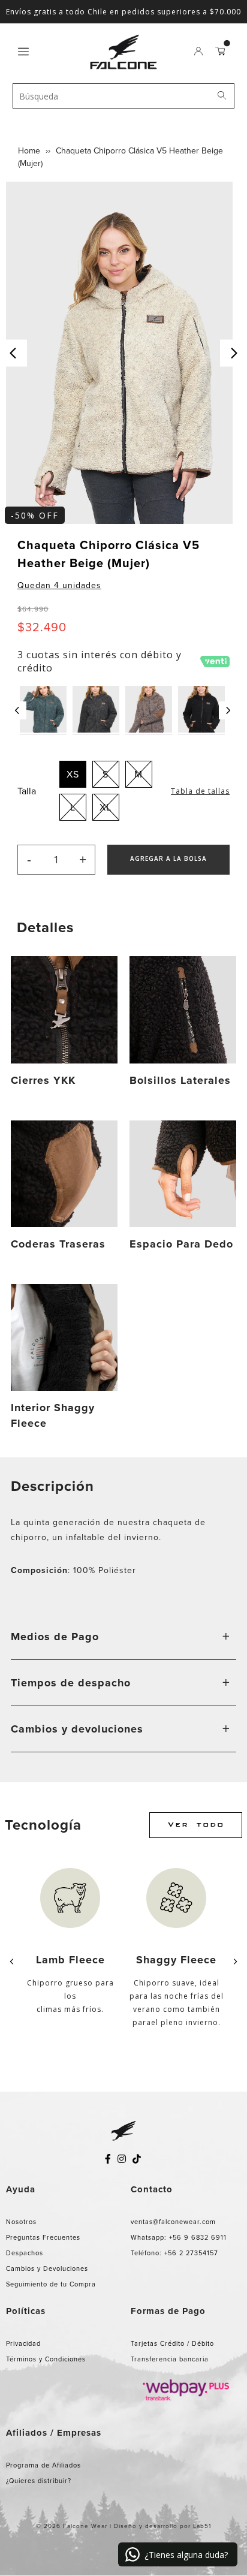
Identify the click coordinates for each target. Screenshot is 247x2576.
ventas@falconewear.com (173, 2222)
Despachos (25, 2253)
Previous (13, 353)
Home (29, 151)
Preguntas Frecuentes (43, 2237)
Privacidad (23, 2343)
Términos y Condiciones (46, 2359)
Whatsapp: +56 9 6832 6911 (179, 2237)
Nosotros (21, 2222)
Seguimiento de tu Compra (51, 2284)
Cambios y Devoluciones (47, 2268)
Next (234, 353)
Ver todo (196, 1825)
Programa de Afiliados (43, 2465)
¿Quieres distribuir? (39, 2481)
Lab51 (202, 2526)
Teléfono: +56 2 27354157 (174, 2253)
